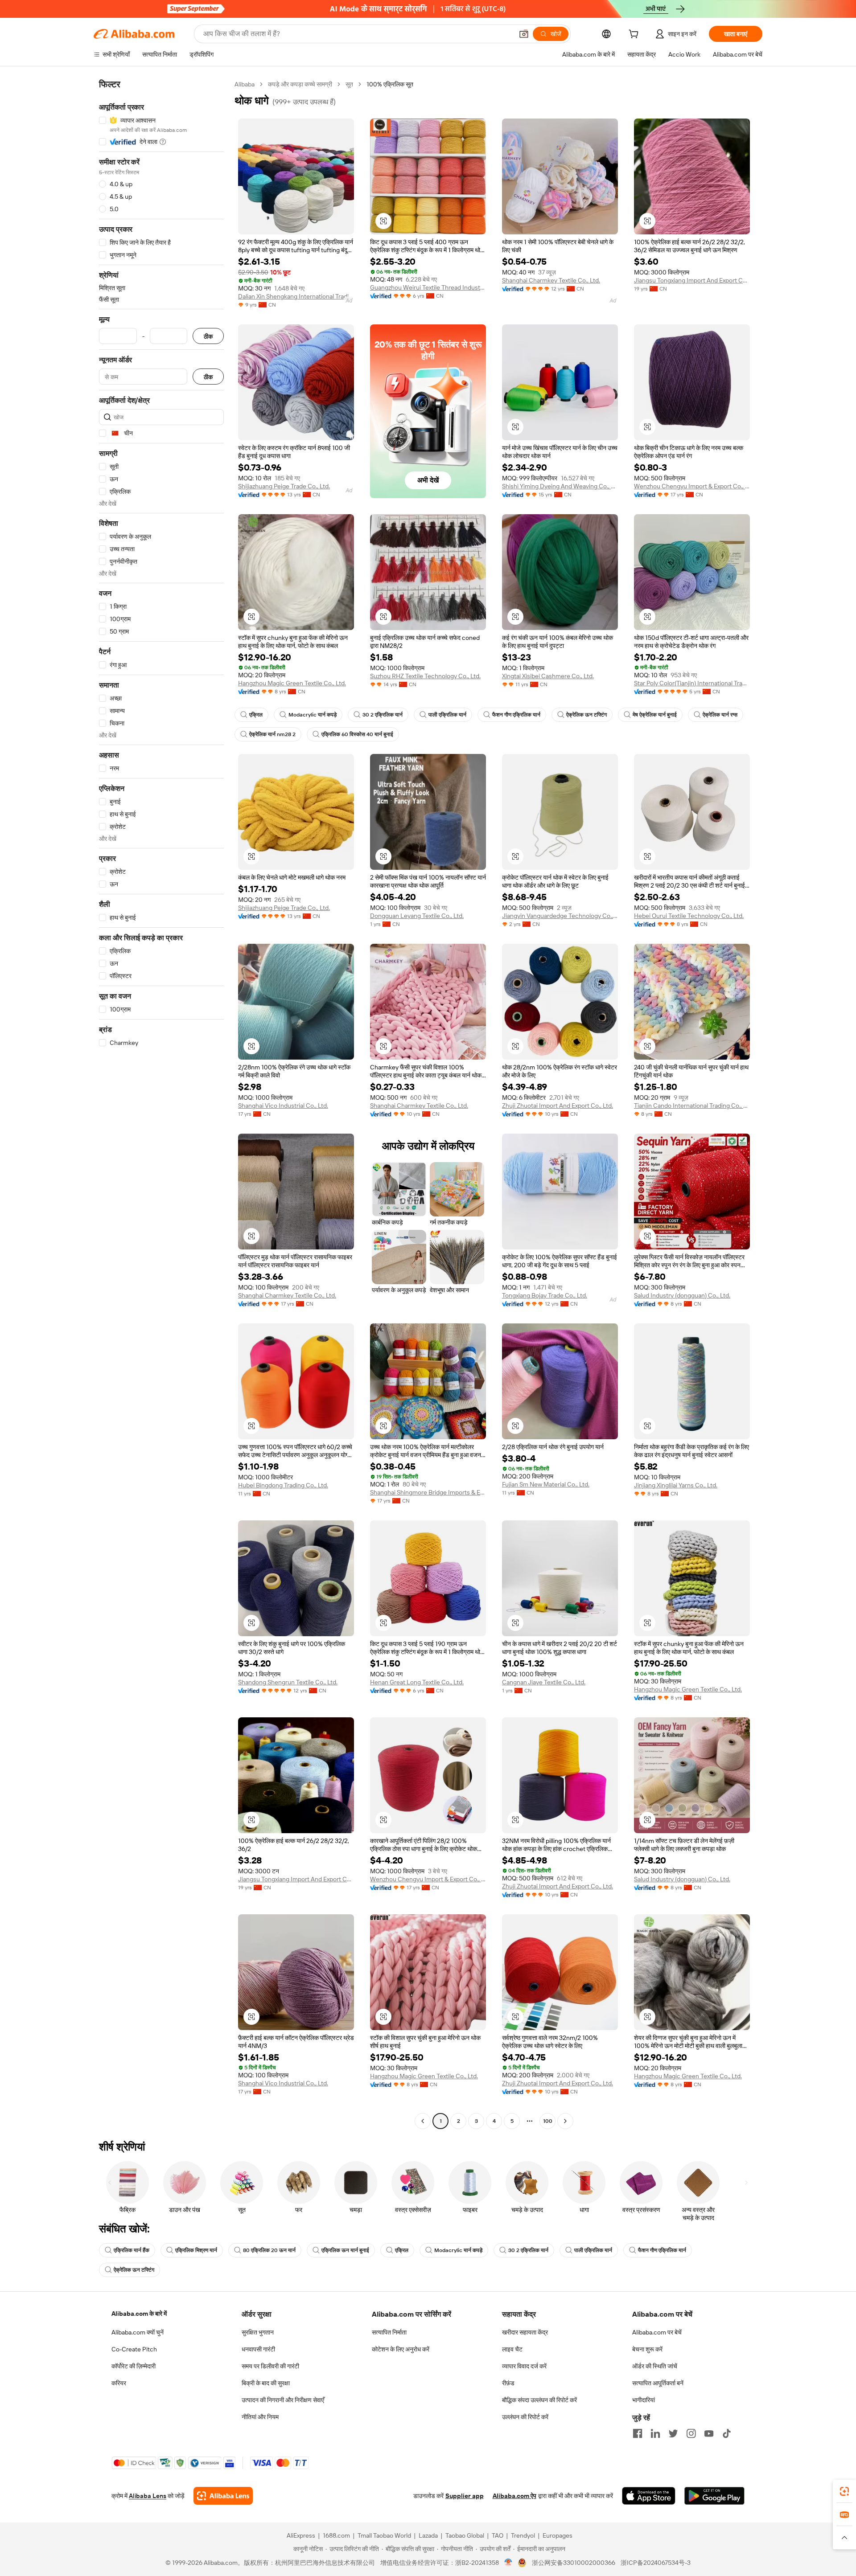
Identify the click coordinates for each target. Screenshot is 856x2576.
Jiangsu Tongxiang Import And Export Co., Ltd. (692, 280)
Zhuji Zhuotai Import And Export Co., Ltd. (558, 1106)
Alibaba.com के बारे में (139, 2314)
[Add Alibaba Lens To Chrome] (223, 2496)
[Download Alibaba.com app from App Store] (649, 2496)
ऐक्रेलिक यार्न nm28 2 (272, 734)
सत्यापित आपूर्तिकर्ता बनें (658, 2383)
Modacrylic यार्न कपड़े (313, 715)
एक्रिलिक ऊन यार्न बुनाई (345, 2250)
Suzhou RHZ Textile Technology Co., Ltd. (425, 676)
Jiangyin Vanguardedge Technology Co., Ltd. (560, 916)
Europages (558, 2535)
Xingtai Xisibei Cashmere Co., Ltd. (548, 676)
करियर (119, 2383)
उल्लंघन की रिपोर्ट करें (525, 2417)
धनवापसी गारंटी (258, 2349)
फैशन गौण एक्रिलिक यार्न (516, 715)
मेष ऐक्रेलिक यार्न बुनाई (655, 715)
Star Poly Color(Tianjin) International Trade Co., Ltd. (692, 683)
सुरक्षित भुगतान (258, 2332)
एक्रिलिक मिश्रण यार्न (196, 2250)
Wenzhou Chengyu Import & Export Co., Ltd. (692, 486)
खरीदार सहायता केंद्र (525, 2332)
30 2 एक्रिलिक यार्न (383, 715)
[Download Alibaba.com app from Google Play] (714, 2496)
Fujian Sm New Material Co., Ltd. (546, 1484)
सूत (349, 84)
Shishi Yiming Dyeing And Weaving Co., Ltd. (560, 486)
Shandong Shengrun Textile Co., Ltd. (288, 1682)
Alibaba (245, 84)
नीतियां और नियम (260, 2417)
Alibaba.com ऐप (514, 2496)
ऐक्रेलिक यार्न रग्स (720, 715)
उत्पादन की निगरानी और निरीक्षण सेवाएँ (283, 2400)
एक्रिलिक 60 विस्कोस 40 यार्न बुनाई (357, 734)
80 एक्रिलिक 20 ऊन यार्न (269, 2250)
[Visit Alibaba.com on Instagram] (691, 2433)
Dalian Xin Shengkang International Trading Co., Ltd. (296, 296)
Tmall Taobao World (384, 2535)
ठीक (208, 336)
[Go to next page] (565, 2121)
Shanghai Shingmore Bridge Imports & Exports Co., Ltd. (428, 1492)
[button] (524, 34)
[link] (844, 2491)
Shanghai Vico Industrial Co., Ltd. (283, 1106)
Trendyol (523, 2535)
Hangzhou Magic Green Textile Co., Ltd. (292, 683)
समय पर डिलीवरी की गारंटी (270, 2366)
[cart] (635, 35)
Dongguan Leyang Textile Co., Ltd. (417, 916)
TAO (498, 2535)
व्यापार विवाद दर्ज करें (524, 2366)
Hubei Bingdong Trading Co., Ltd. (283, 1485)
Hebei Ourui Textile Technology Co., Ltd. (689, 916)
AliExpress (301, 2535)
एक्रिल (256, 715)
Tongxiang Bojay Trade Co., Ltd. (545, 1295)
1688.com (336, 2535)
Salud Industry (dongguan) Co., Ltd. (682, 1295)
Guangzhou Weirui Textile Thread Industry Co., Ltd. (428, 287)
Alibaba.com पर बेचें (657, 2332)
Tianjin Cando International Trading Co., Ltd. (692, 1106)
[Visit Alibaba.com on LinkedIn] (655, 2433)
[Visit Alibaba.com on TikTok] (727, 2433)
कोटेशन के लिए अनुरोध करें (401, 2349)
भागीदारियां (644, 2400)
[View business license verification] (508, 2563)
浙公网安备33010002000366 (574, 2563)
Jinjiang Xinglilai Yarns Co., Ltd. (676, 1485)
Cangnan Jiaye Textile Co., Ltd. (544, 1682)
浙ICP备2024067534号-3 (656, 2563)
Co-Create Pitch (134, 2349)
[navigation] (161, 1104)
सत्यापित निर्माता (389, 2332)
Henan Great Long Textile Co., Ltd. (417, 1682)
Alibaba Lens (148, 2496)
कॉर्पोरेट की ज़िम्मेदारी (134, 2366)
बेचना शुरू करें (647, 2349)
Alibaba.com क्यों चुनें (138, 2332)
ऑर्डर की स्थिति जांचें (655, 2366)
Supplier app (465, 2496)
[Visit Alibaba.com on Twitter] (673, 2433)
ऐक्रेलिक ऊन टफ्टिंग (586, 715)
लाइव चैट (512, 2349)
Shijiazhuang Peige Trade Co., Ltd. (284, 486)
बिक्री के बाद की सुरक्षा (266, 2383)
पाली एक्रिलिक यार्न (447, 715)
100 (548, 2121)
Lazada (428, 2535)
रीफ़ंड (508, 2383)
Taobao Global (465, 2535)
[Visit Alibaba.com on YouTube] (709, 2433)
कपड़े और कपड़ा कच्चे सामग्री (300, 84)
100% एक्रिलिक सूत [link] (390, 84)
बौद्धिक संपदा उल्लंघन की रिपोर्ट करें (539, 2400)
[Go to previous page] (423, 2121)
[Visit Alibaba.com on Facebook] (638, 2433)
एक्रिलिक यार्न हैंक (132, 2250)
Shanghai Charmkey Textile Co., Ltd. (551, 280)
